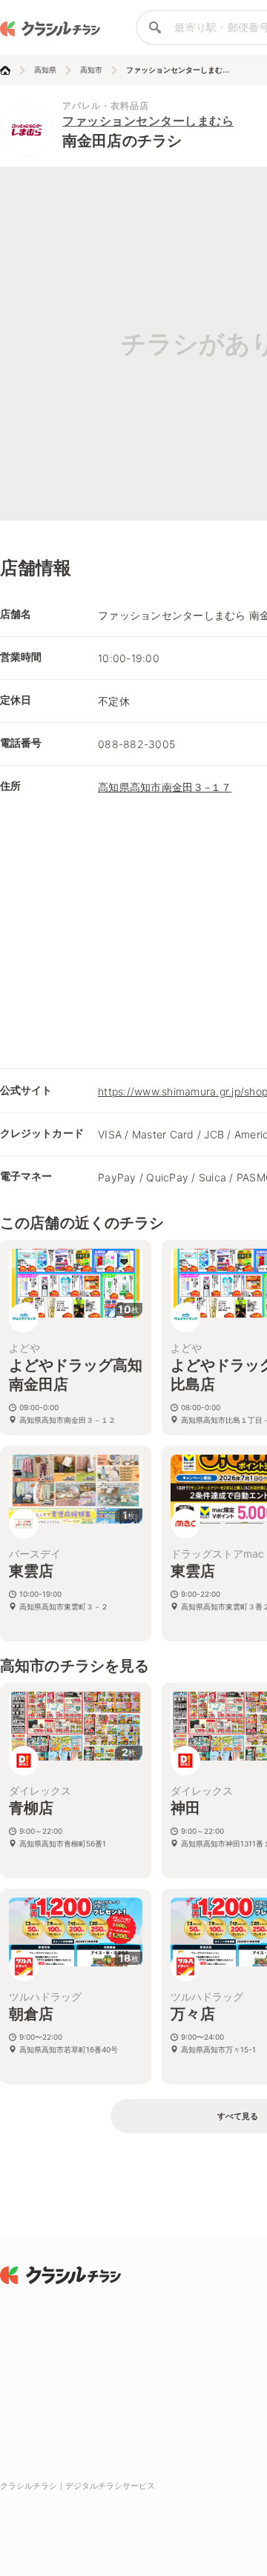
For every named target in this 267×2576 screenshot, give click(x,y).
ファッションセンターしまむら (148, 121)
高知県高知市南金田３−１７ (165, 787)
